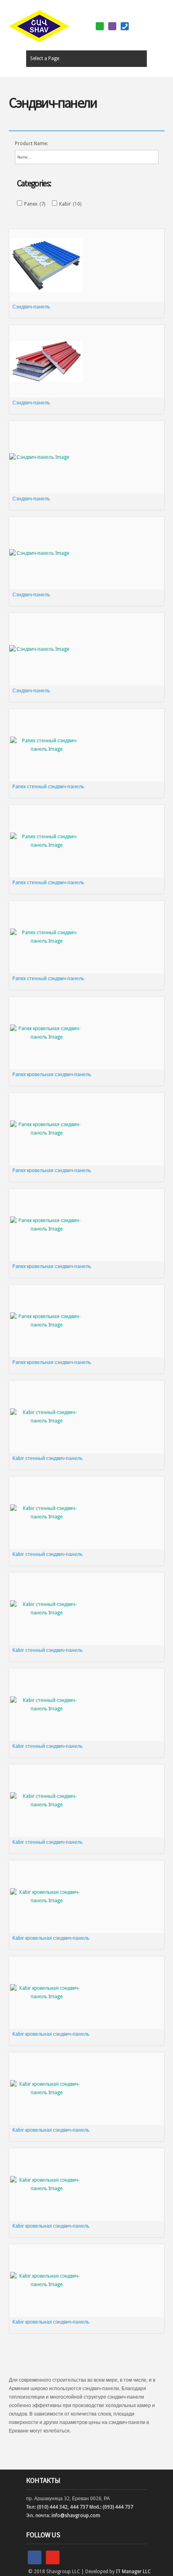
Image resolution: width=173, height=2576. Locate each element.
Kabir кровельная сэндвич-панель (51, 1938)
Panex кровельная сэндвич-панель (52, 1075)
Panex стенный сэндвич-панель (48, 787)
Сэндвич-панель (31, 307)
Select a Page (45, 58)
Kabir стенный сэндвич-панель (47, 1458)
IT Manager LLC (133, 2572)
